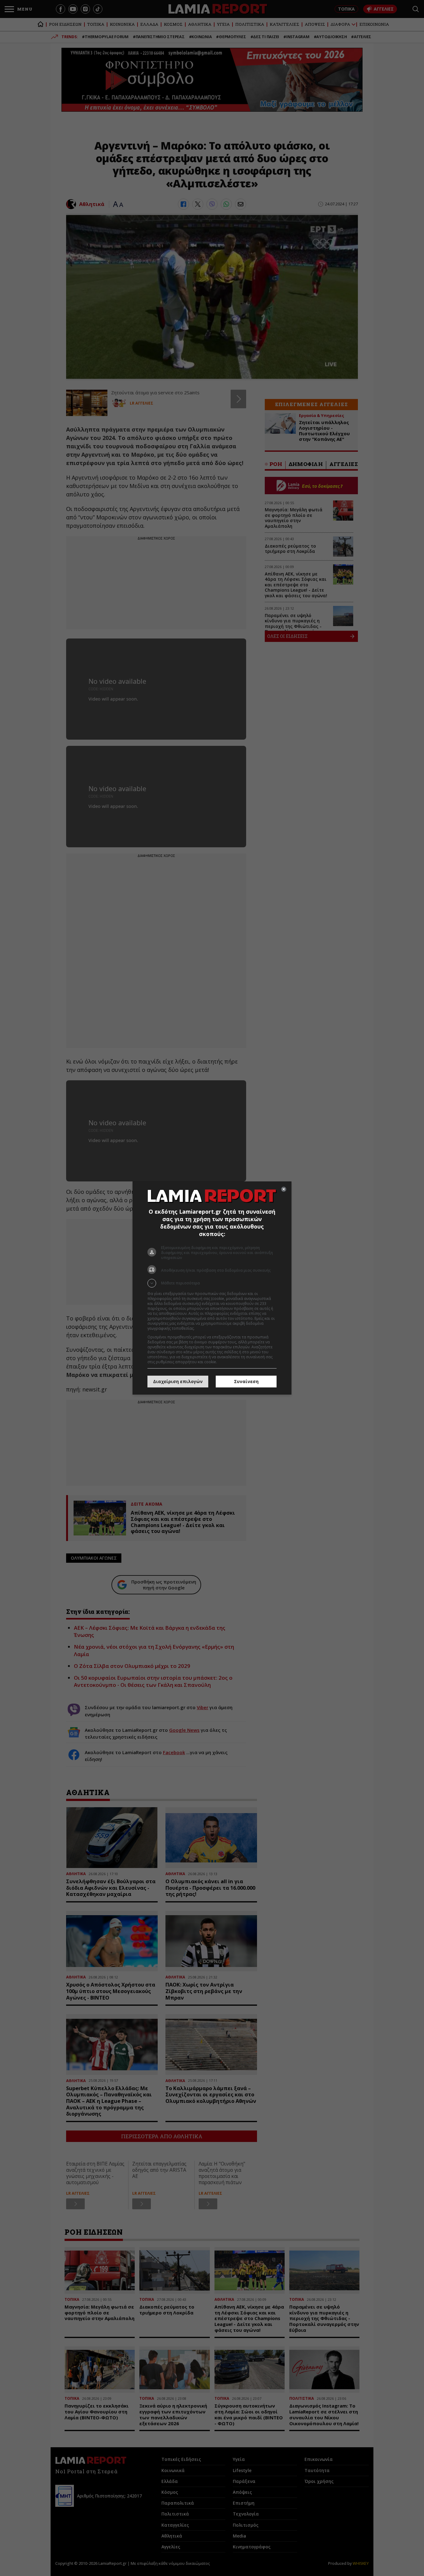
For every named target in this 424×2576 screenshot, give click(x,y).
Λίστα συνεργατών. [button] (213, 1328)
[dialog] (212, 1288)
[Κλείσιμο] (284, 1189)
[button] (212, 1283)
